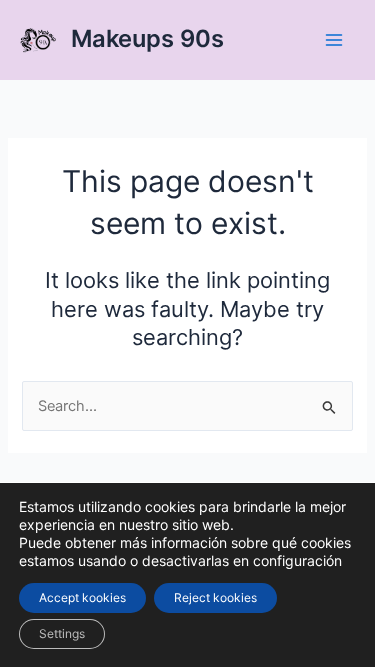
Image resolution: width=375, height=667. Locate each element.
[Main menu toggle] (334, 40)
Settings (62, 633)
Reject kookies (215, 597)
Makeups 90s (147, 38)
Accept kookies (82, 597)
